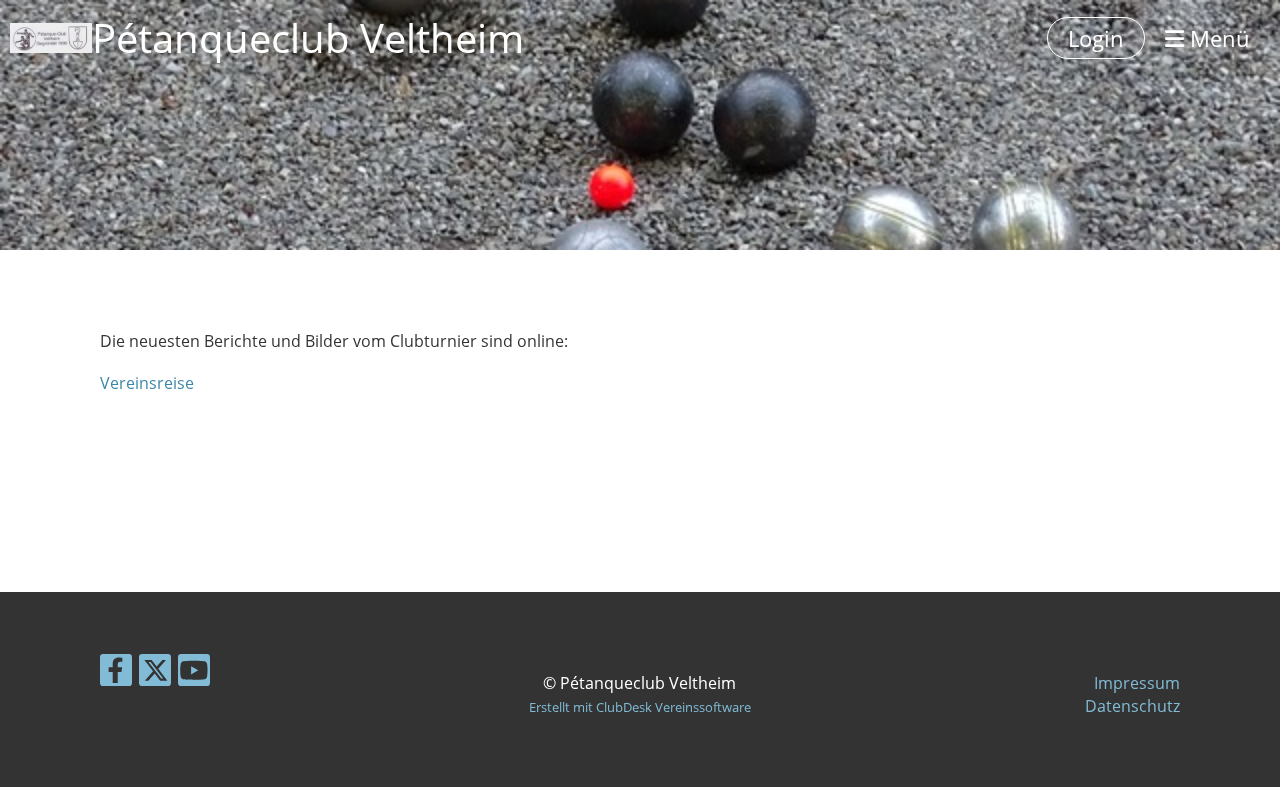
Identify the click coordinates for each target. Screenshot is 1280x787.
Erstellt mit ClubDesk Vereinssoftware (640, 707)
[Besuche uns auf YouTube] (194, 673)
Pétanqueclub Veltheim (308, 37)
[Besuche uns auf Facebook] (116, 673)
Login (1096, 38)
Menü (1217, 38)
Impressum (1137, 683)
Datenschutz (1132, 706)
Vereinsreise (147, 383)
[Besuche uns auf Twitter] (155, 673)
